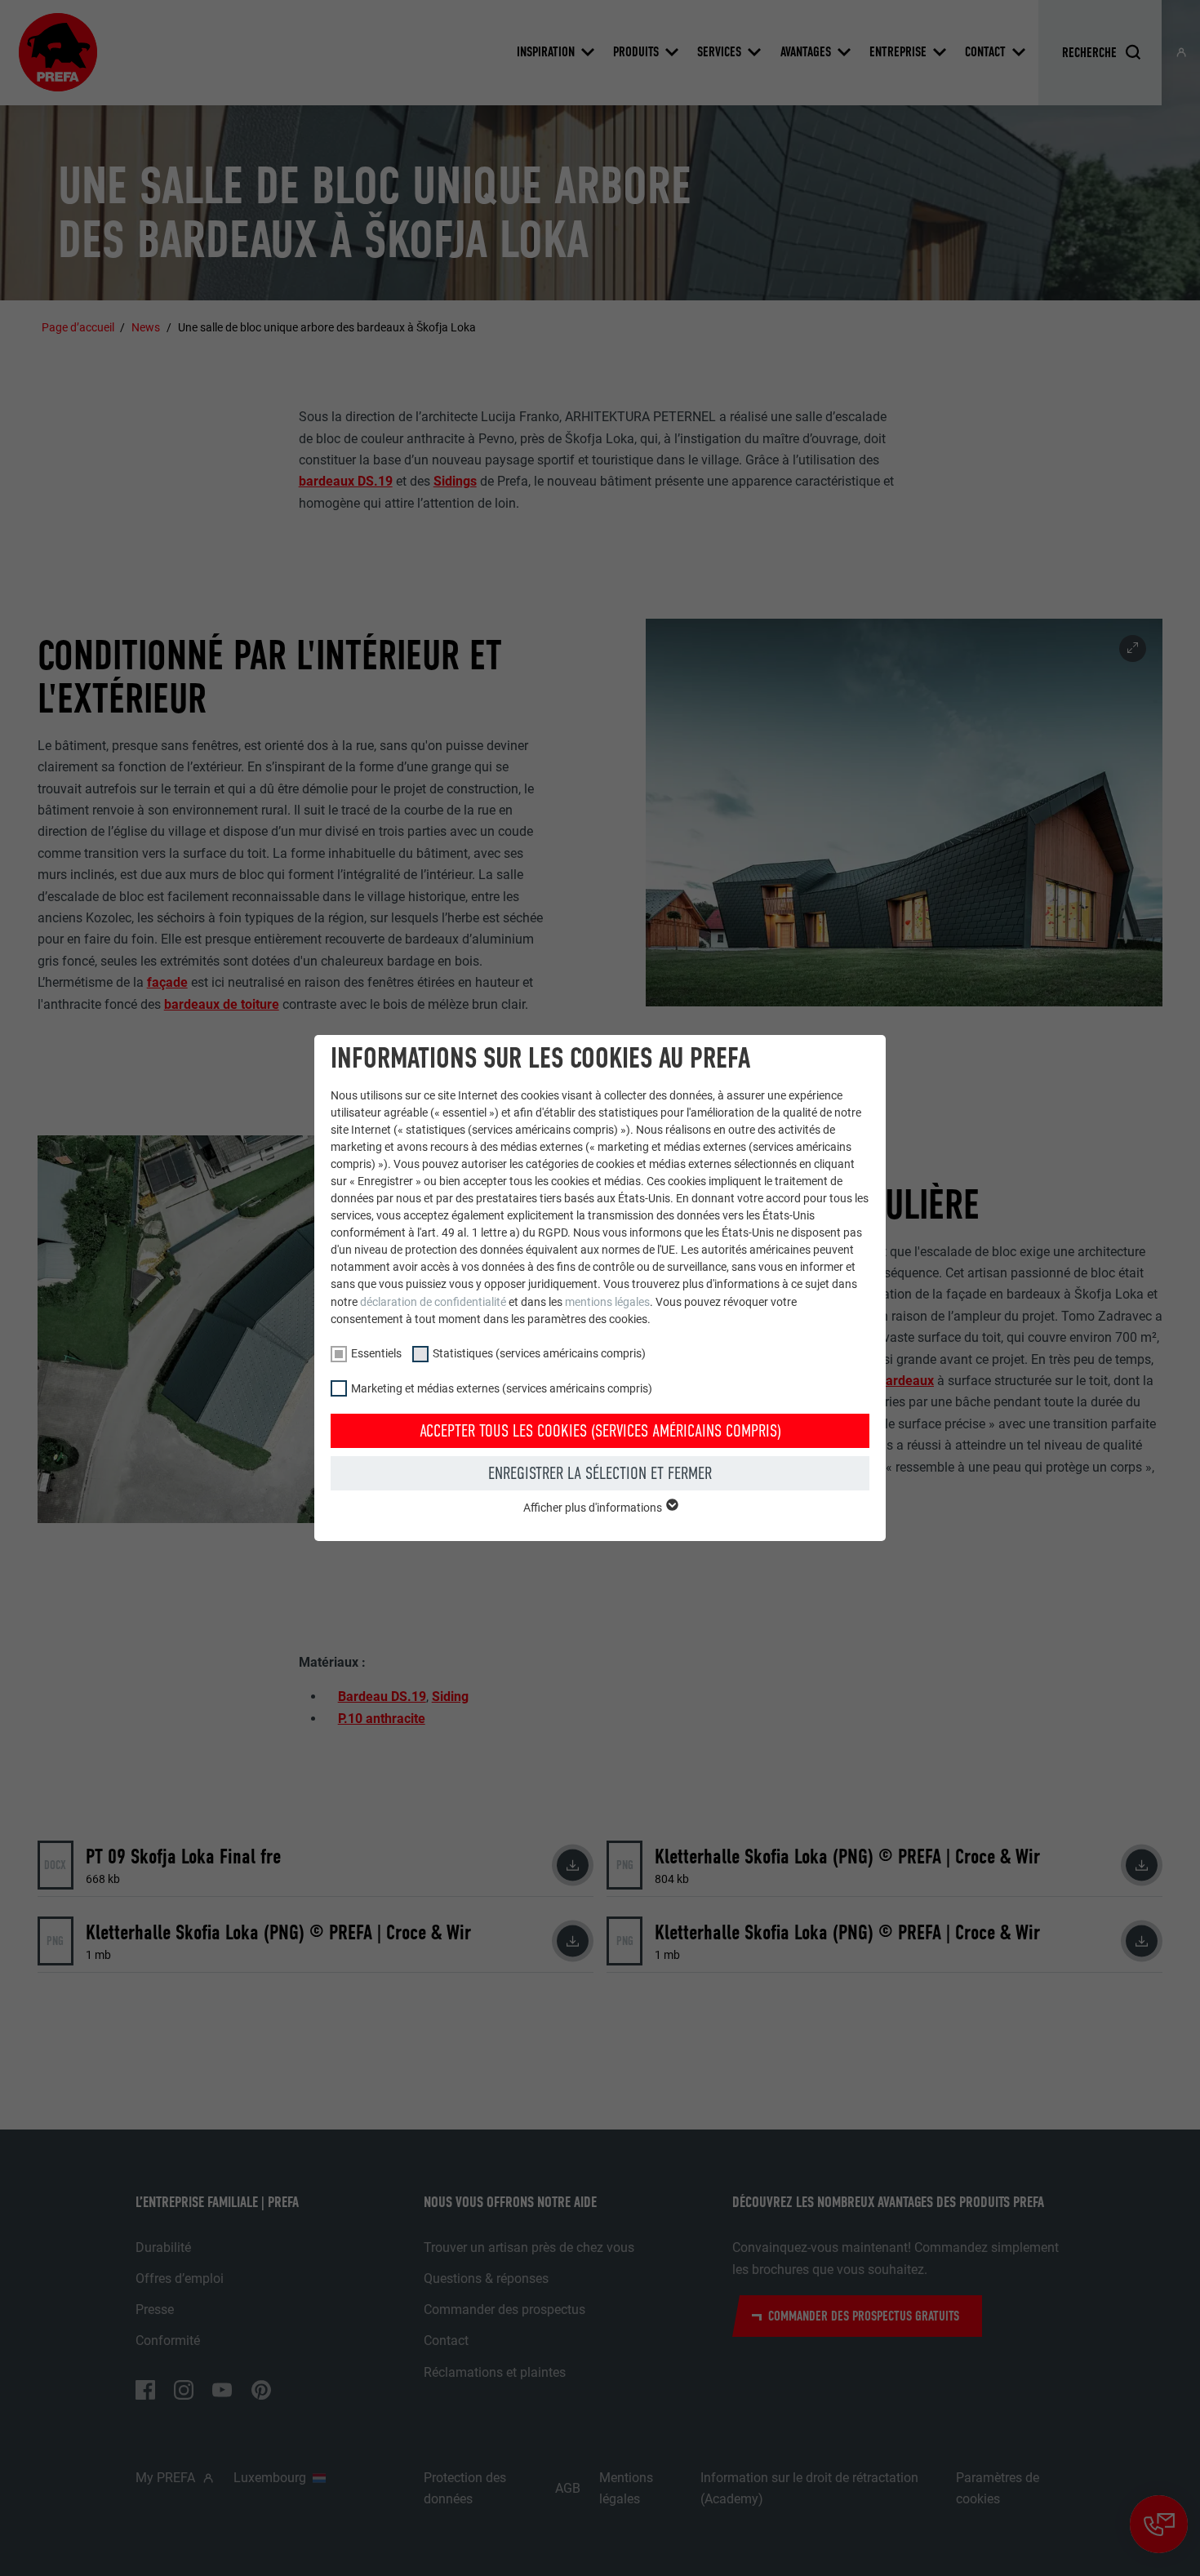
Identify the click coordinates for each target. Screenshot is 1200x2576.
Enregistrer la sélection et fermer (600, 1473)
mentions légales (607, 1302)
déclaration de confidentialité (433, 1302)
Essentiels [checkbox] (376, 1353)
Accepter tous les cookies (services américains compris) (600, 1431)
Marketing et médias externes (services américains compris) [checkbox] (502, 1388)
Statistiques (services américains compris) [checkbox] (539, 1353)
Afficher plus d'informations (594, 1508)
